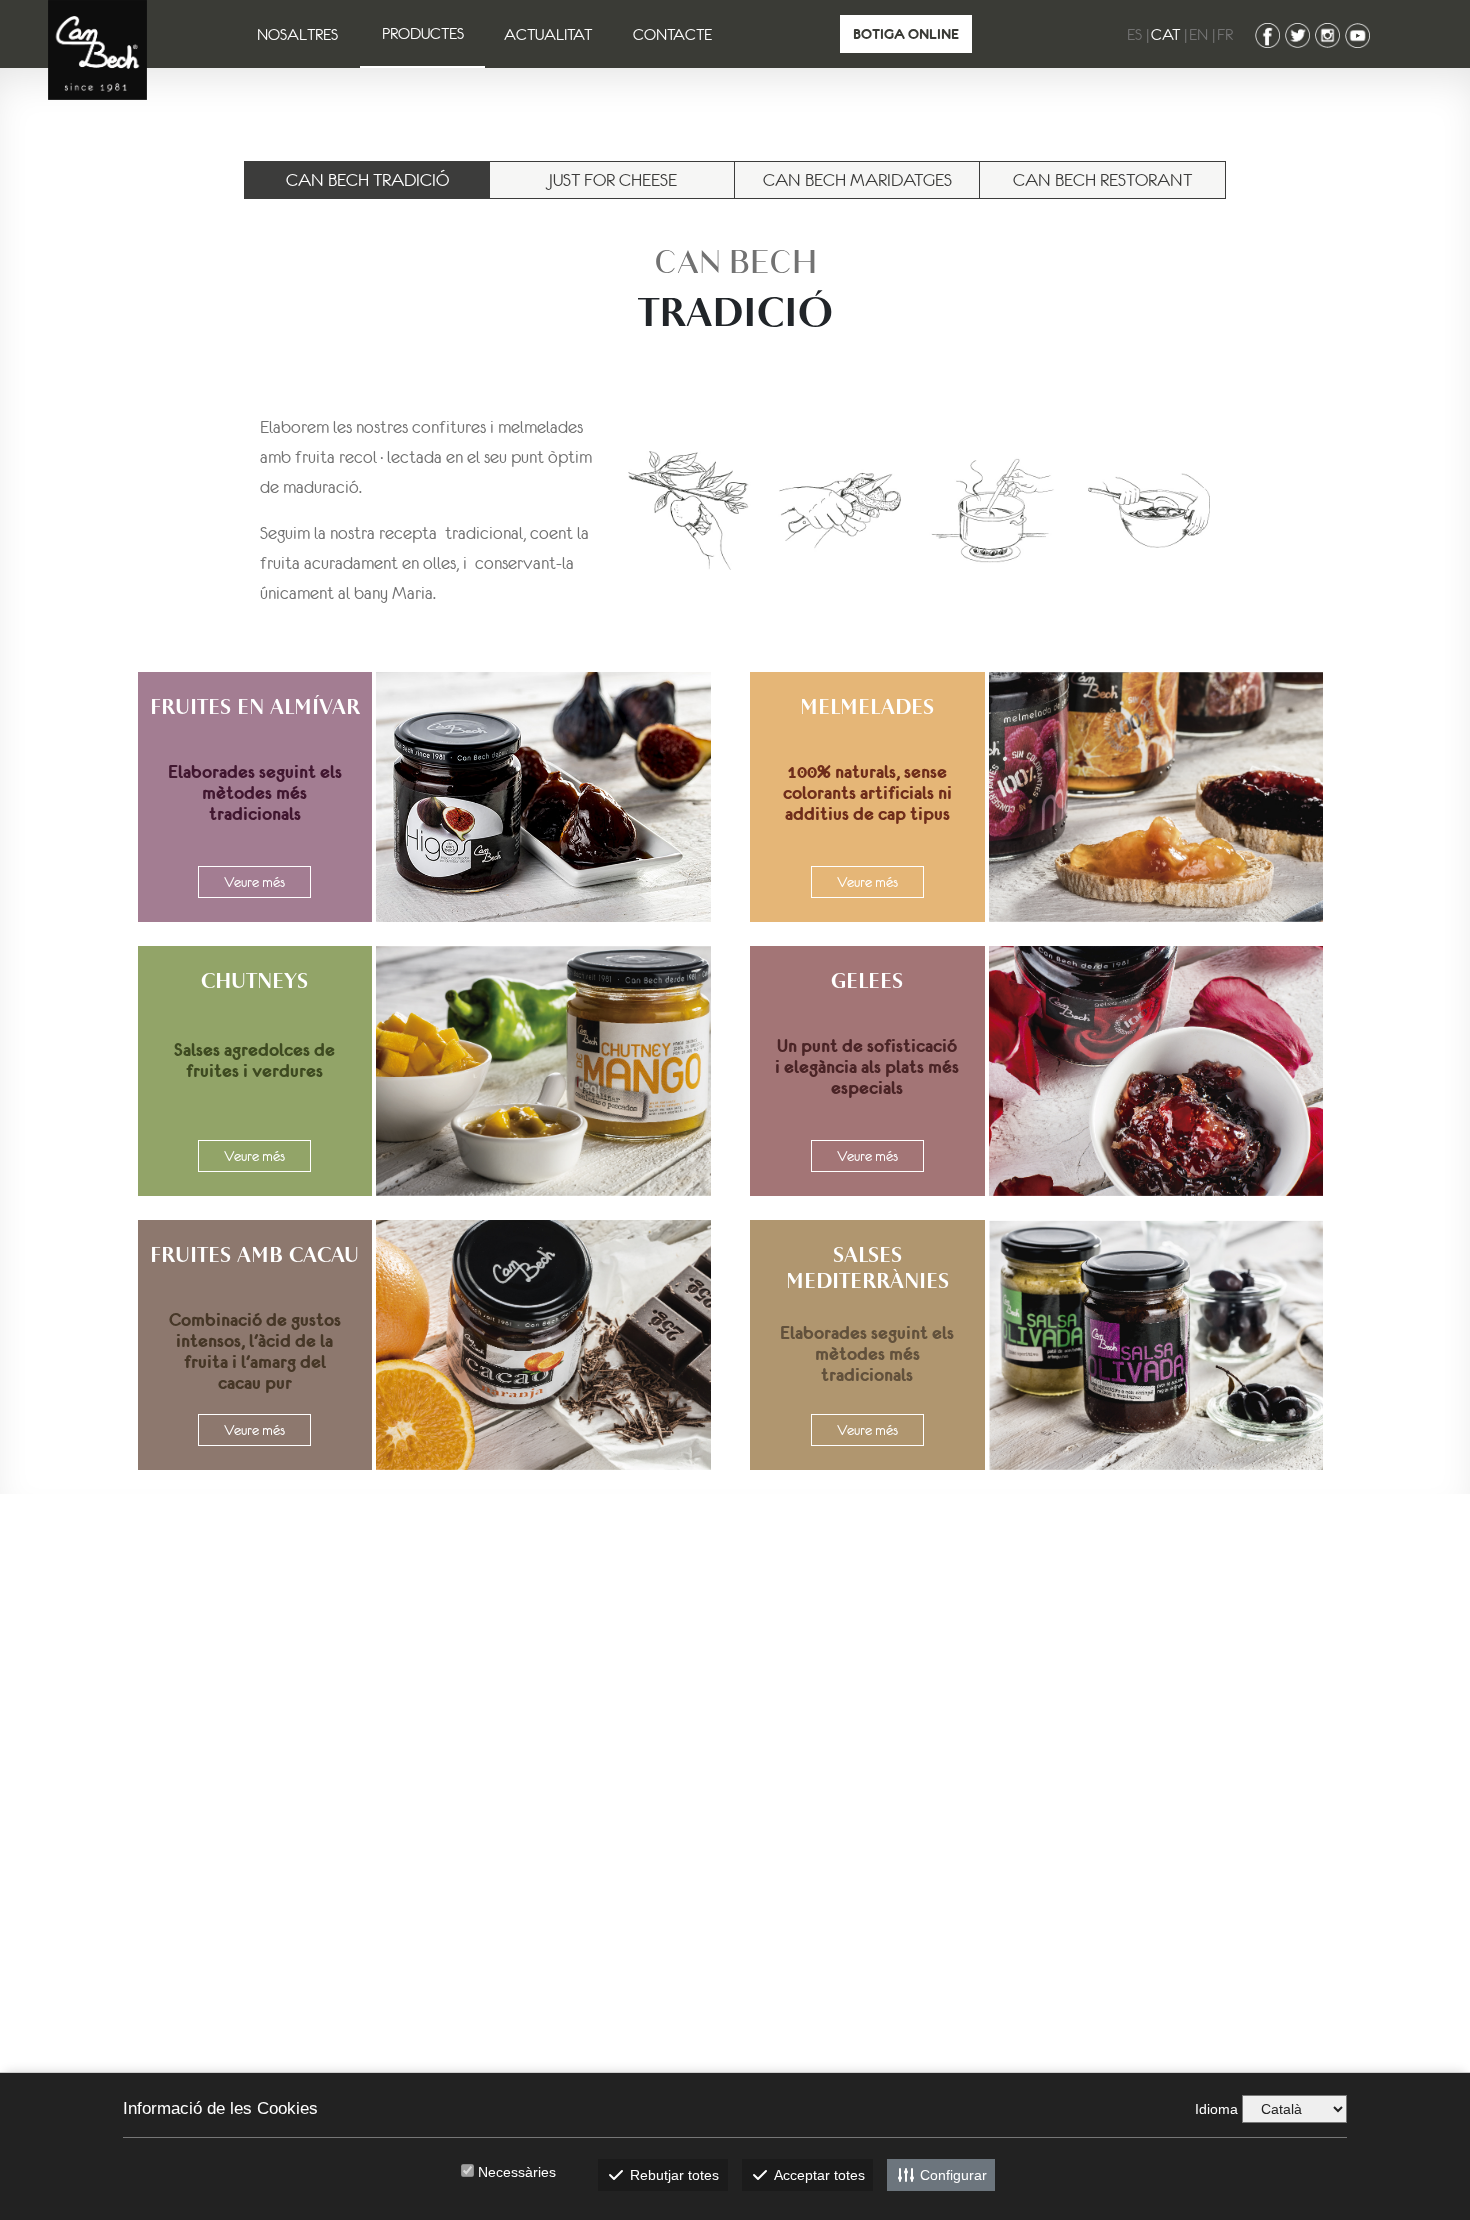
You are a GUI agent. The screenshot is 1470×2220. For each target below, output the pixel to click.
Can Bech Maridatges (857, 180)
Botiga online (906, 34)
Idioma (1216, 2109)
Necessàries (517, 2172)
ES (1134, 34)
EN (1198, 34)
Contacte (672, 34)
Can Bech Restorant (1102, 180)
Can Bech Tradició (367, 180)
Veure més (254, 882)
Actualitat (548, 34)
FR (1225, 34)
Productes (423, 33)
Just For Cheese (612, 180)
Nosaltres (297, 34)
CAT (1165, 34)
